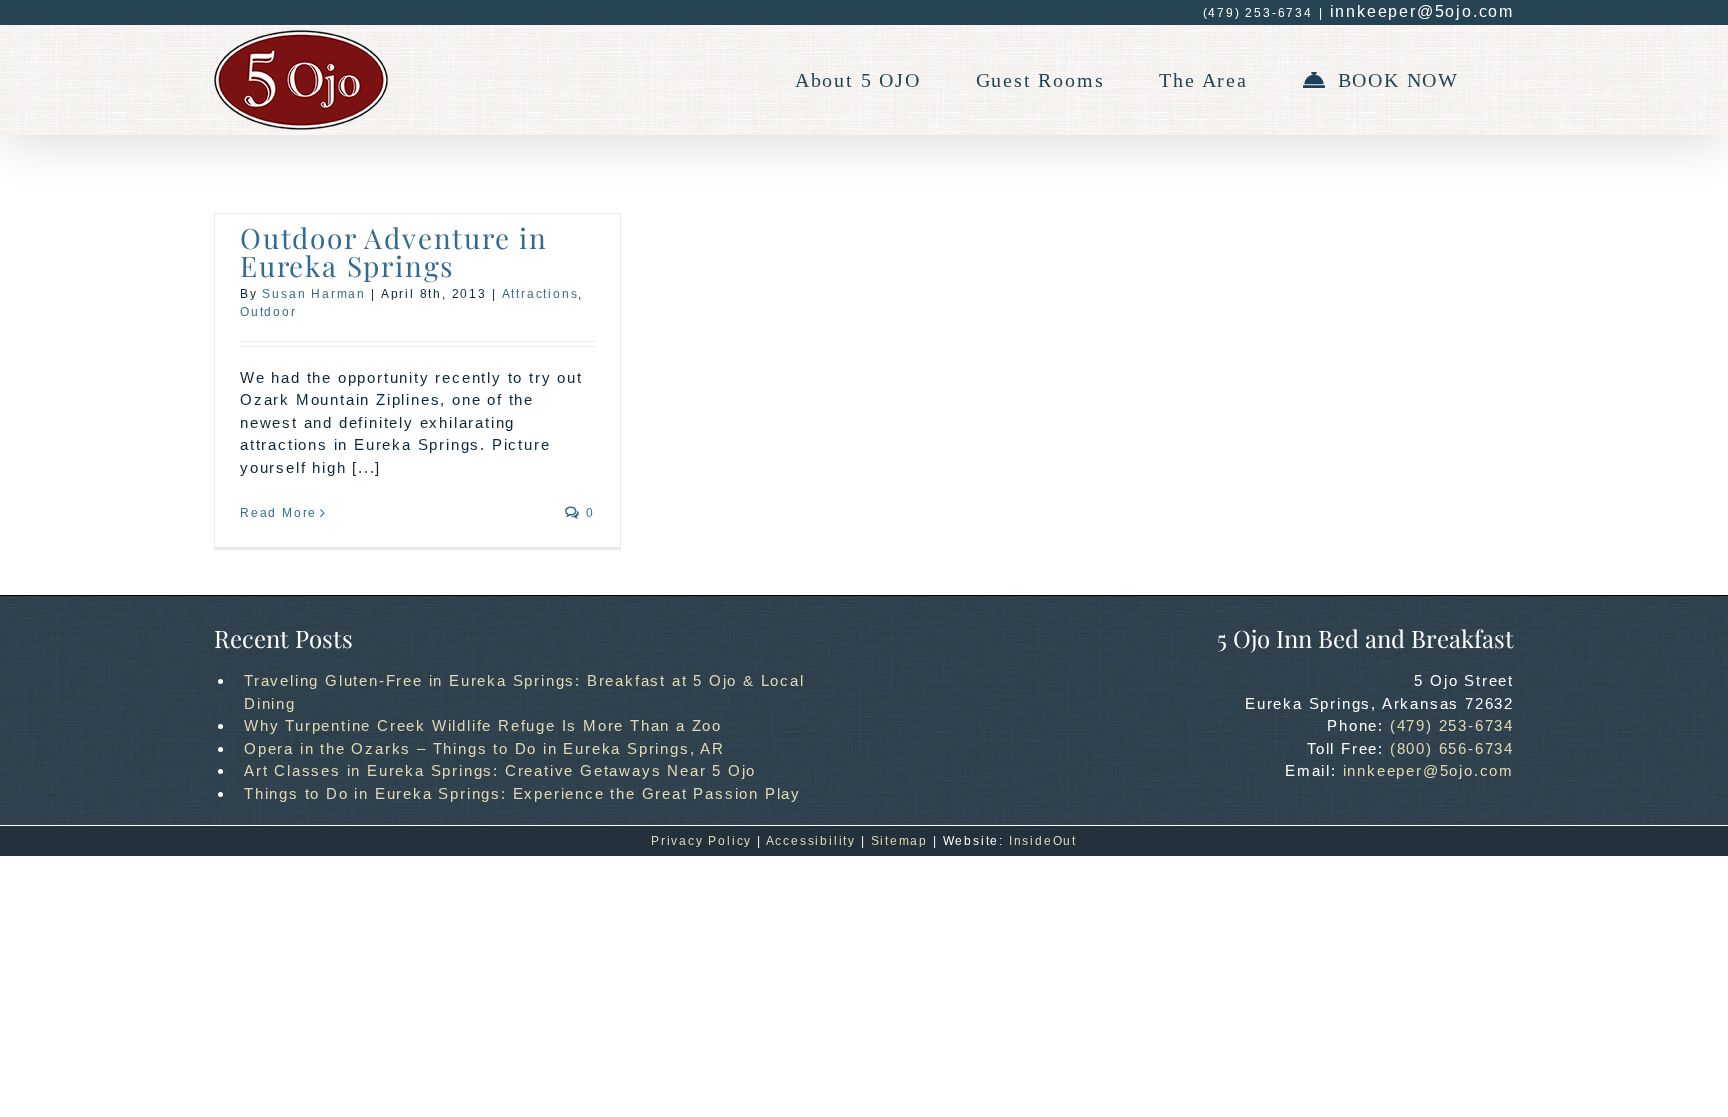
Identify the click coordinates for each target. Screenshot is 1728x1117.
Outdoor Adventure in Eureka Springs (394, 251)
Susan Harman (314, 294)
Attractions (540, 294)
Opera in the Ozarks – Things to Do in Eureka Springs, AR (484, 748)
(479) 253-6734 (1452, 725)
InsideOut (1043, 841)
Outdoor (268, 312)
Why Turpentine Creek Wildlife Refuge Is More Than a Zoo (483, 725)
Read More (278, 513)
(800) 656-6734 (1452, 748)
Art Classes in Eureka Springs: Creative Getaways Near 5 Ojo (500, 770)
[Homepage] (301, 80)
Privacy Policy (701, 841)
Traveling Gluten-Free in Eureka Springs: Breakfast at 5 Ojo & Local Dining (524, 692)
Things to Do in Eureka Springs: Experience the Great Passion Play (522, 793)
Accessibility (811, 841)
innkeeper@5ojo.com (1422, 11)
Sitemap (900, 841)
